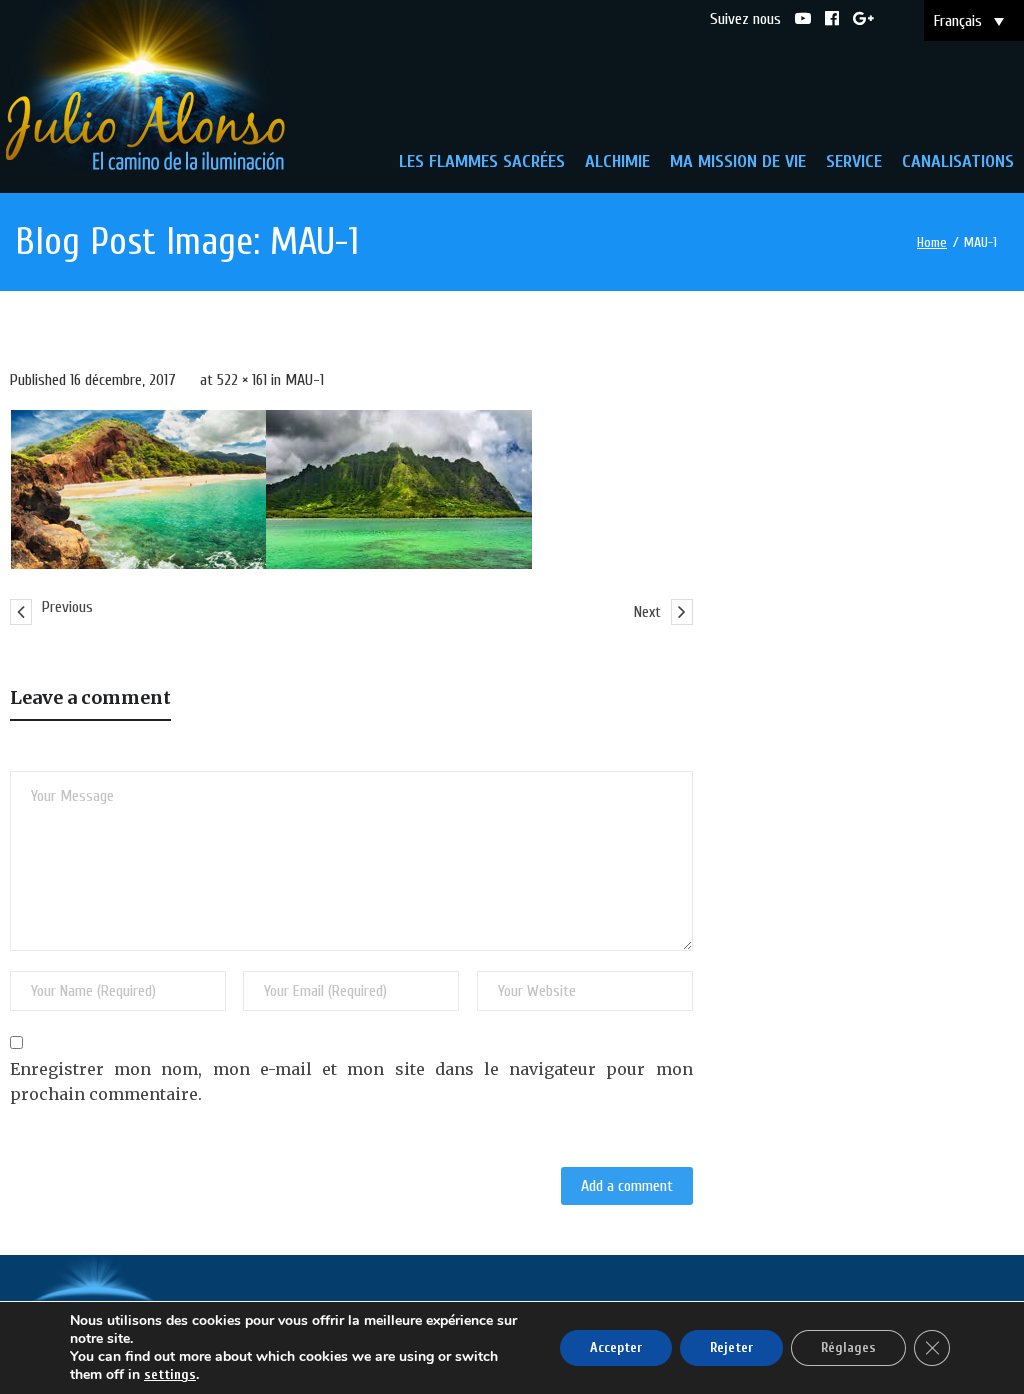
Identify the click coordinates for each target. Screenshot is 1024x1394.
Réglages (848, 1347)
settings (170, 1374)
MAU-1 (304, 380)
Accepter (616, 1347)
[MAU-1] (271, 490)
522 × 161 (242, 380)
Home (932, 242)
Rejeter (731, 1347)
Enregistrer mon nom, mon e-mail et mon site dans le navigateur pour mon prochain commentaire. (351, 1082)
